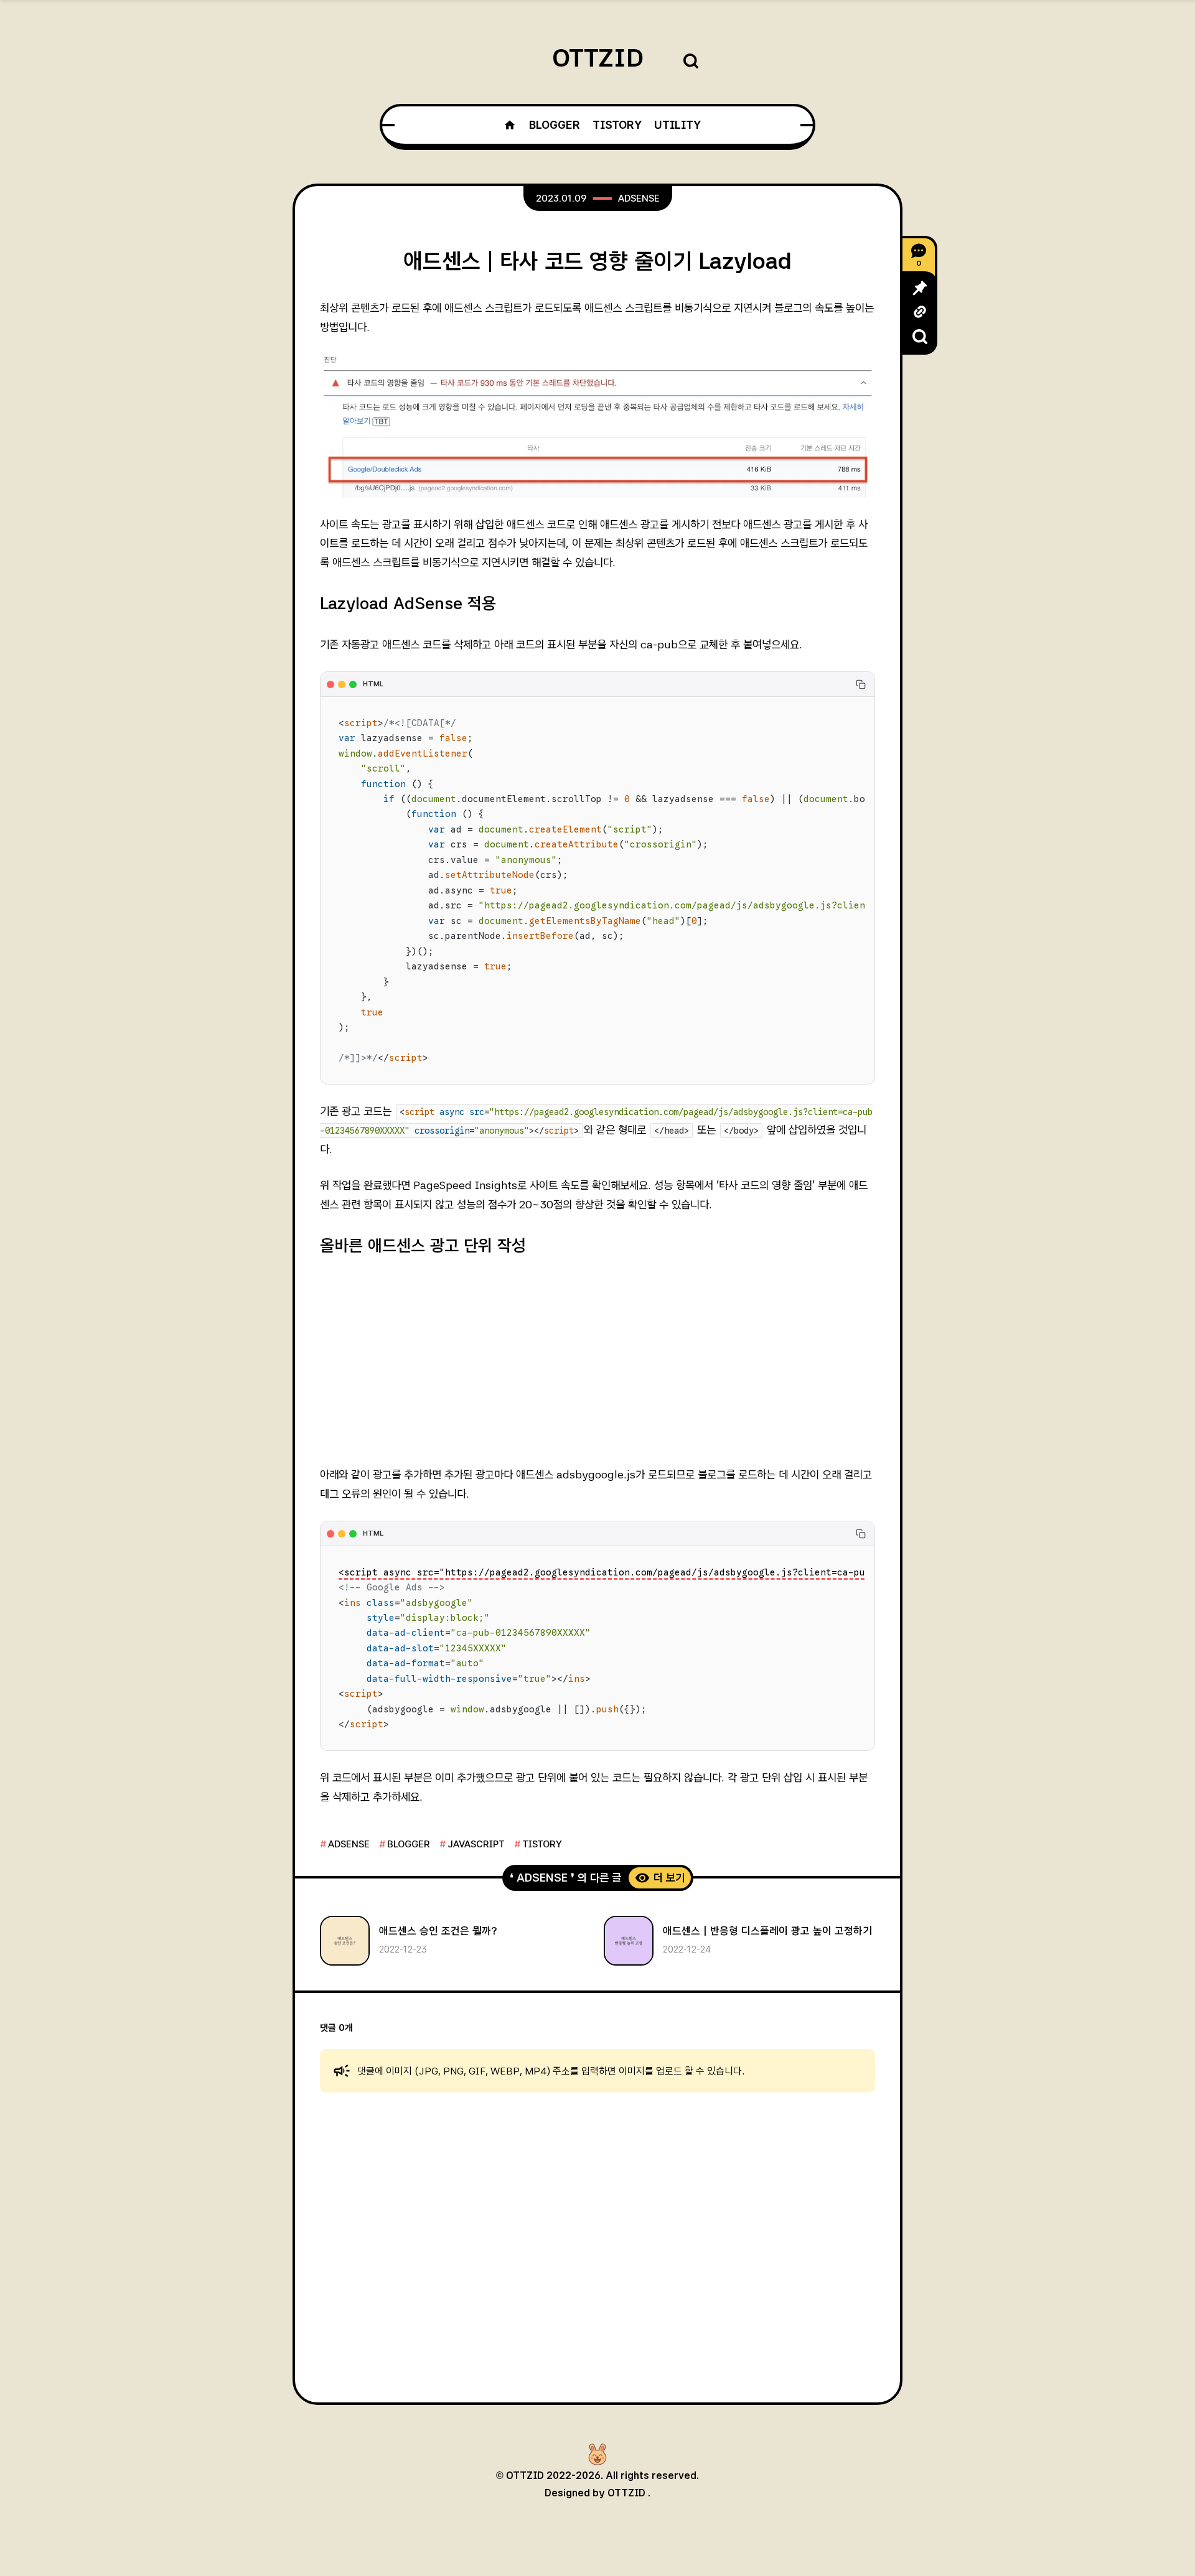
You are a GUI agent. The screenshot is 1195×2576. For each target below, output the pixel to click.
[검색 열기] (691, 62)
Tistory (617, 125)
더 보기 (669, 1878)
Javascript (476, 1844)
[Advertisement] (597, 1361)
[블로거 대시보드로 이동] (597, 2455)
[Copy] (861, 684)
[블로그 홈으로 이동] (510, 125)
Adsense (639, 198)
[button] (920, 288)
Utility (677, 125)
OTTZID (598, 58)
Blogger (554, 125)
